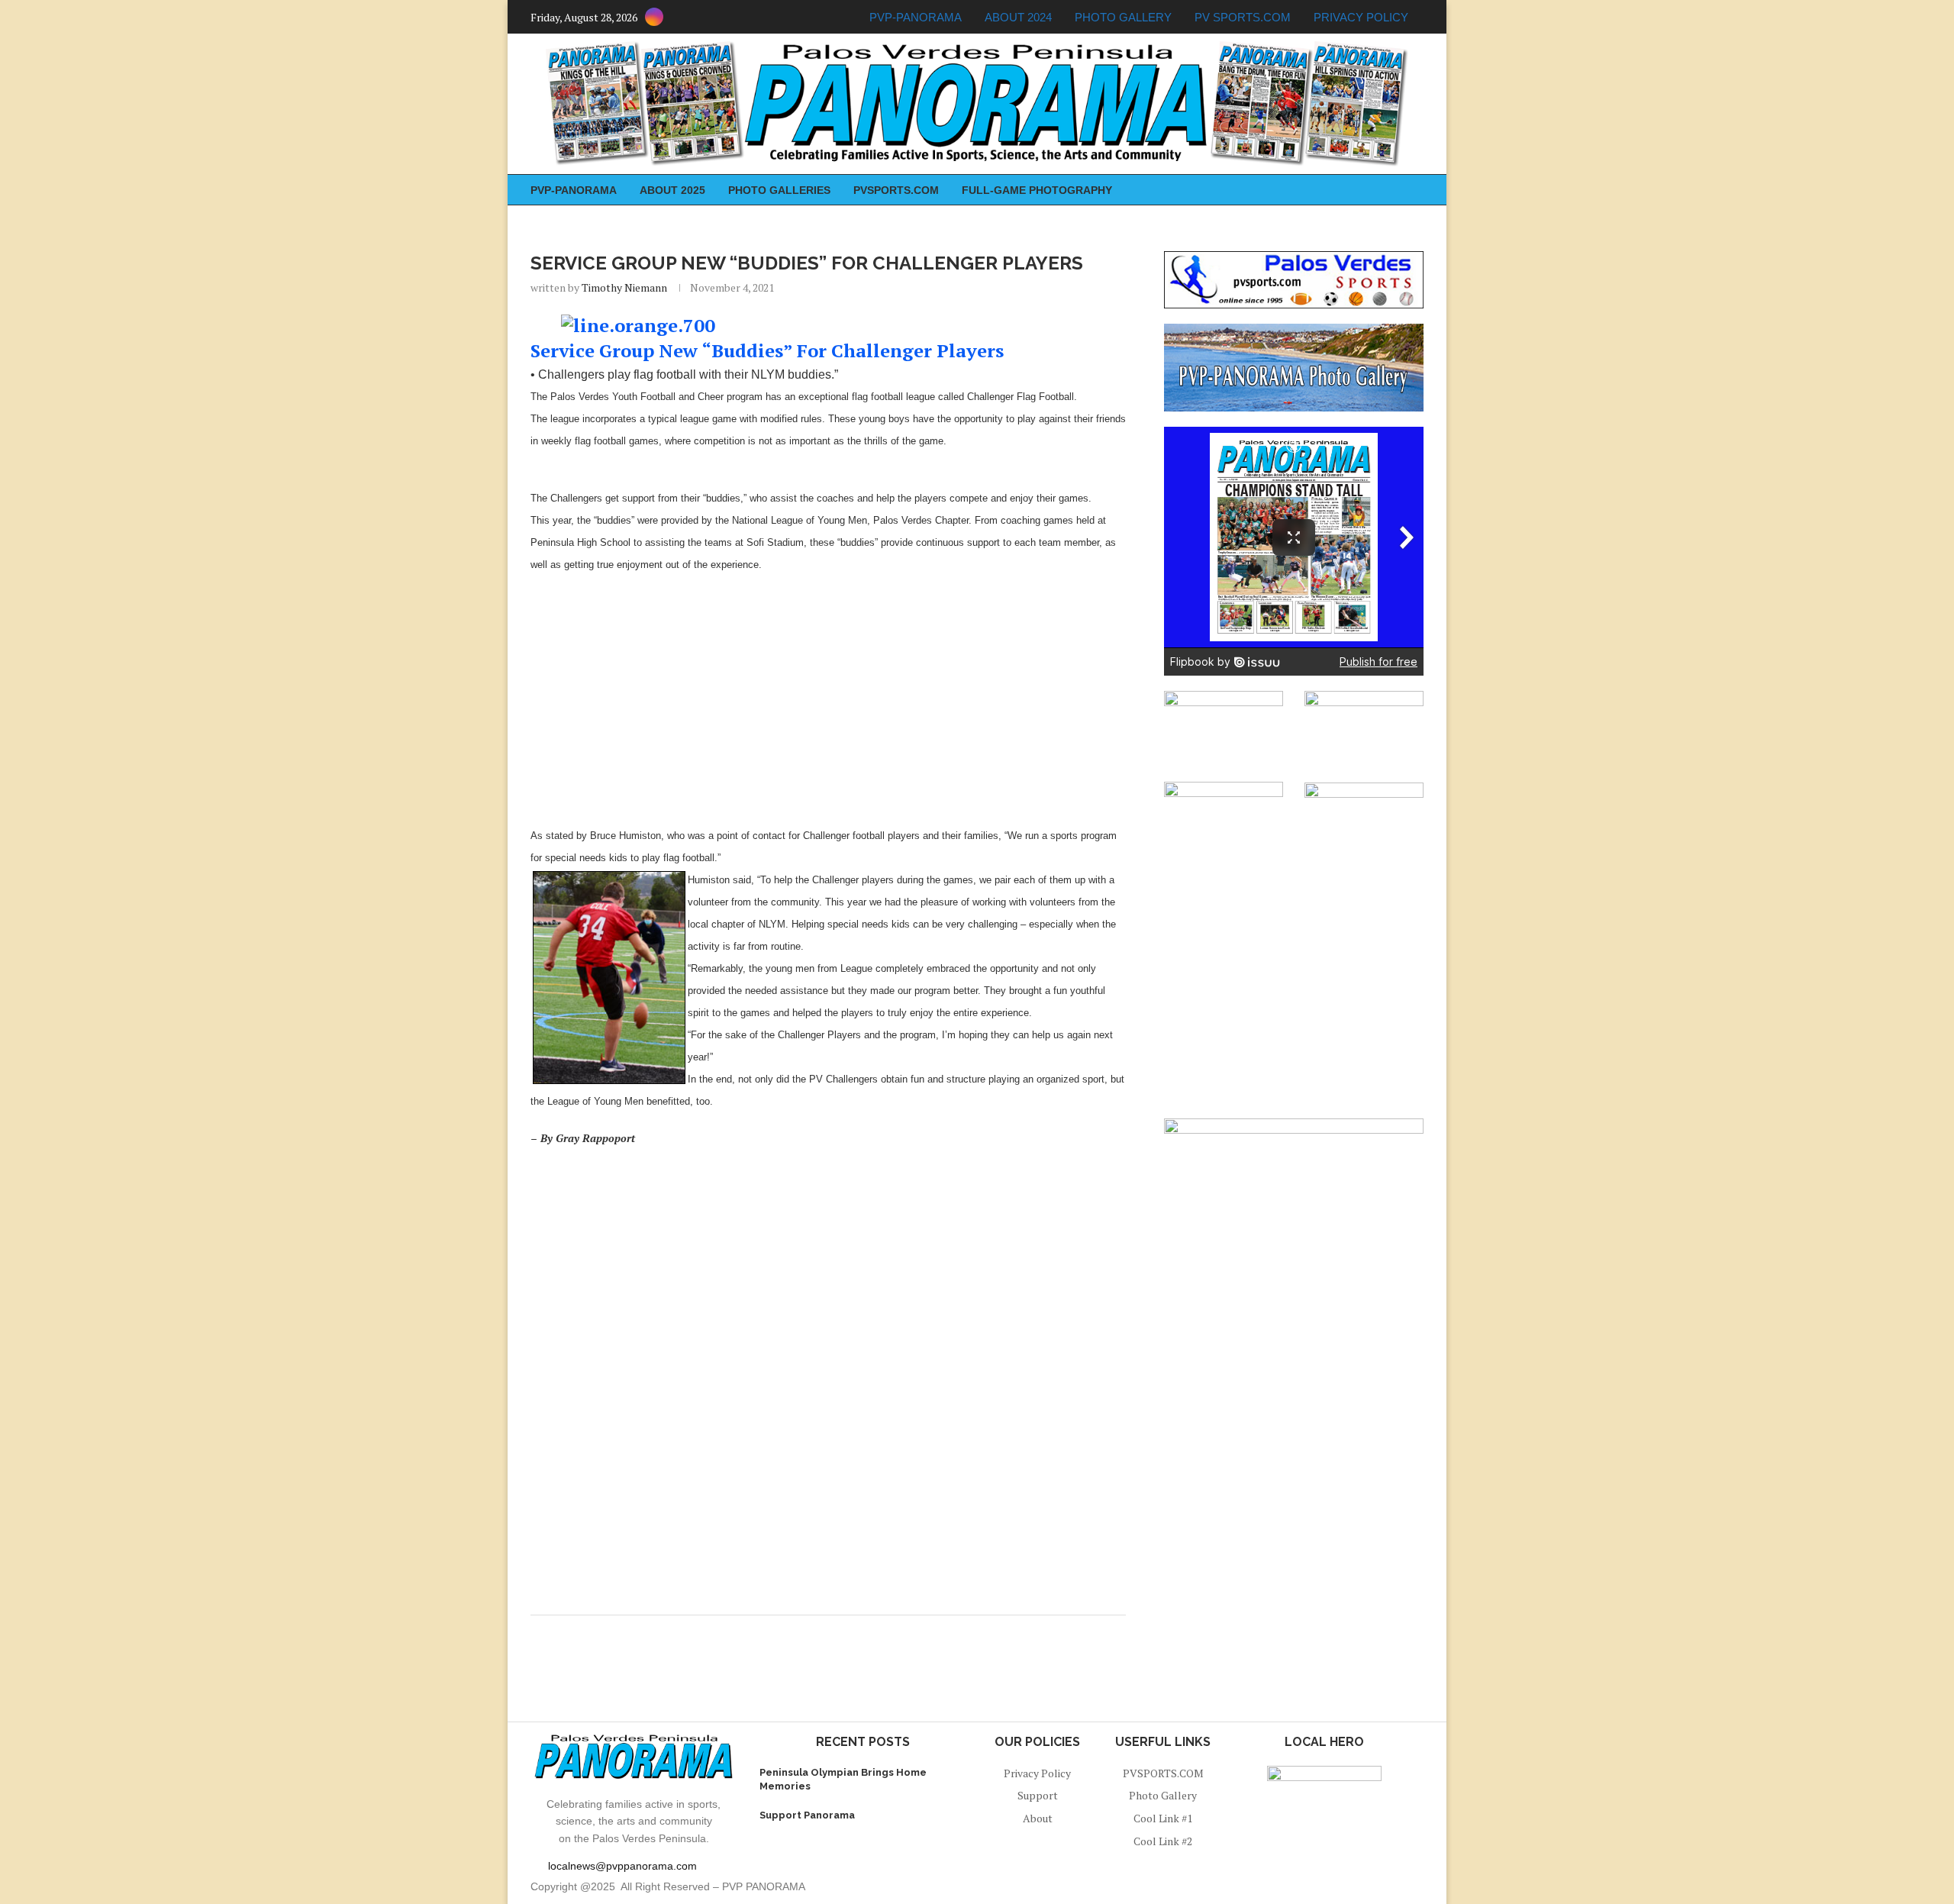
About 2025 (672, 190)
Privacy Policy (1361, 17)
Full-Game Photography (1037, 190)
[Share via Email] (839, 1634)
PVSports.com (896, 190)
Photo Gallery (1123, 17)
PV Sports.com (1243, 17)
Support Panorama (807, 1815)
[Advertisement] (828, 695)
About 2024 (1018, 17)
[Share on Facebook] (810, 1634)
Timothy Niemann (624, 287)
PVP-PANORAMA (916, 17)
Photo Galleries (779, 190)
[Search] (1416, 190)
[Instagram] (654, 17)
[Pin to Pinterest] (825, 1634)
